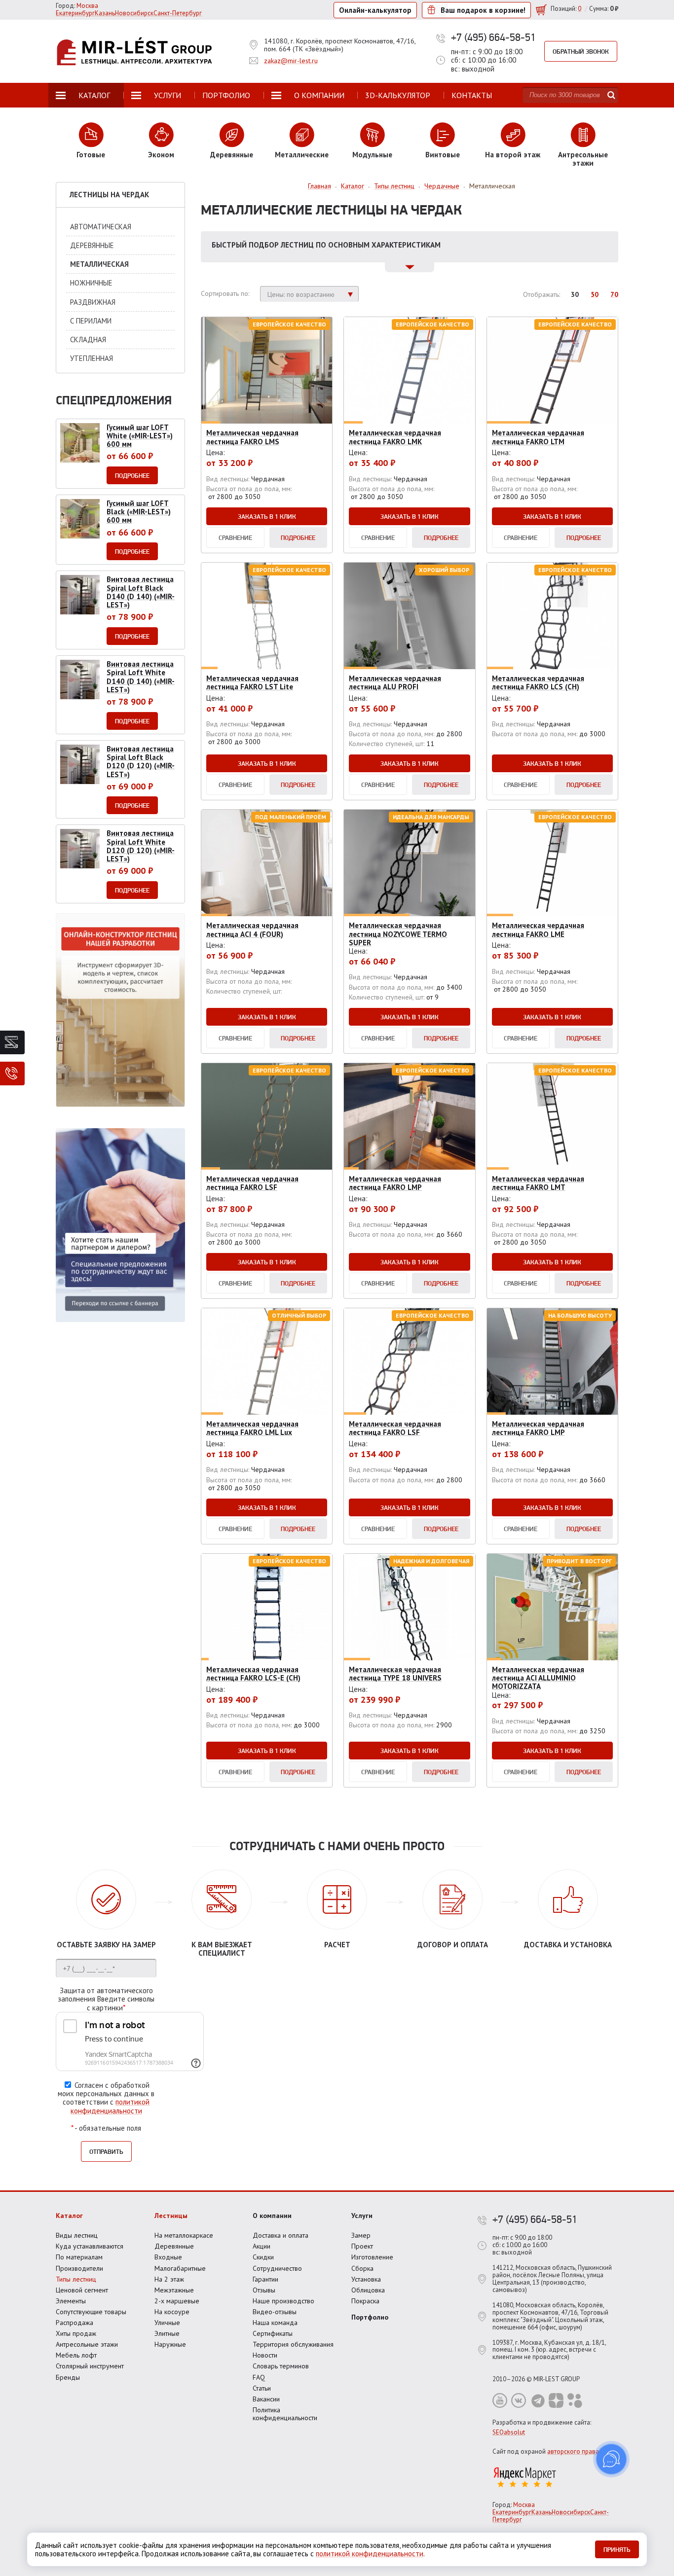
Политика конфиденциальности (285, 2414)
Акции (262, 2246)
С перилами (91, 321)
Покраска (365, 2301)
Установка (366, 2279)
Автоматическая (101, 227)
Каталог (69, 2216)
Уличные (167, 2323)
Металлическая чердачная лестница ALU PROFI (395, 682)
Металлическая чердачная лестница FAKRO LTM (538, 437)
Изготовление (372, 2257)
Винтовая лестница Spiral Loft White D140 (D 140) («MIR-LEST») (141, 677)
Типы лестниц (76, 2279)
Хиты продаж (76, 2333)
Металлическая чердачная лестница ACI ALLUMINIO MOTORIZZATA (538, 1678)
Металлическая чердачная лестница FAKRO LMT (538, 1183)
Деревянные (92, 245)
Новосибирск (571, 2512)
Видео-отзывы (275, 2312)
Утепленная (92, 358)
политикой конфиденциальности (110, 2106)
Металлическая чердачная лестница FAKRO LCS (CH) (538, 682)
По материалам (79, 2257)
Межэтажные (174, 2290)
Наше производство (283, 2301)
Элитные (167, 2333)
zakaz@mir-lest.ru (291, 61)
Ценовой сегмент (82, 2290)
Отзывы (264, 2290)
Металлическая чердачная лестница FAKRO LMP (395, 1183)
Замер (361, 2235)
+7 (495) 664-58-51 (493, 37)
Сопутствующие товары (91, 2312)
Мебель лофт (76, 2355)
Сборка (362, 2268)
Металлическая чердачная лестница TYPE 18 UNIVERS (395, 1674)
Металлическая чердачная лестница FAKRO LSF (252, 1183)
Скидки (263, 2257)
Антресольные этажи (87, 2344)
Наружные (170, 2344)
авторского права (573, 2451)
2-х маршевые (177, 2301)
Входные (168, 2257)
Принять (617, 2549)
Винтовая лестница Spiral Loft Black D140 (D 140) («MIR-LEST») (141, 592)
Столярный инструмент (90, 2366)
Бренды (68, 2377)
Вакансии (266, 2399)
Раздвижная (93, 302)
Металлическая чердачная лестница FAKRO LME (538, 930)
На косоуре (172, 2312)
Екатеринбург (512, 2512)
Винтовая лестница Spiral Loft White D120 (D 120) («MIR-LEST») (141, 846)
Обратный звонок (581, 51)
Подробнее (298, 537)
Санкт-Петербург (178, 13)
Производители (79, 2268)
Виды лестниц (77, 2235)
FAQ (259, 2377)
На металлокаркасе (184, 2235)
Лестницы (171, 2216)
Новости (265, 2355)
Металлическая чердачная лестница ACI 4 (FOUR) (252, 930)
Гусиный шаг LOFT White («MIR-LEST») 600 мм (140, 436)
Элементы (71, 2301)
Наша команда (275, 2323)
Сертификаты (273, 2333)
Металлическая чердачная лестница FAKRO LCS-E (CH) (253, 1674)
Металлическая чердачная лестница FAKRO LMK (395, 437)
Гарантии (265, 2279)
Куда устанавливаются (90, 2246)
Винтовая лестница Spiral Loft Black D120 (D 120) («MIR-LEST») (141, 762)
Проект (362, 2246)
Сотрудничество (277, 2268)
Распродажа (75, 2323)
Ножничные (91, 283)
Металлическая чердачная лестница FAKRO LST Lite (252, 682)
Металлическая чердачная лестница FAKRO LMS (252, 437)
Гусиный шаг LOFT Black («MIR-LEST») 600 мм (139, 512)
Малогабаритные (180, 2268)
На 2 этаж (169, 2279)
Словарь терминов (281, 2366)
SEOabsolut (509, 2432)
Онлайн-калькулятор (375, 10)
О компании (272, 2216)
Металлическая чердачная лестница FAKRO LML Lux (252, 1428)
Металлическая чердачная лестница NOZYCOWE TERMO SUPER (398, 934)
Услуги (362, 2216)
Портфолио (370, 2317)
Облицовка (368, 2290)
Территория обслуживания (293, 2344)
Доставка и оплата (281, 2235)
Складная (88, 340)
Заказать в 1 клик (267, 516)
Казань (542, 2512)
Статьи (262, 2388)
